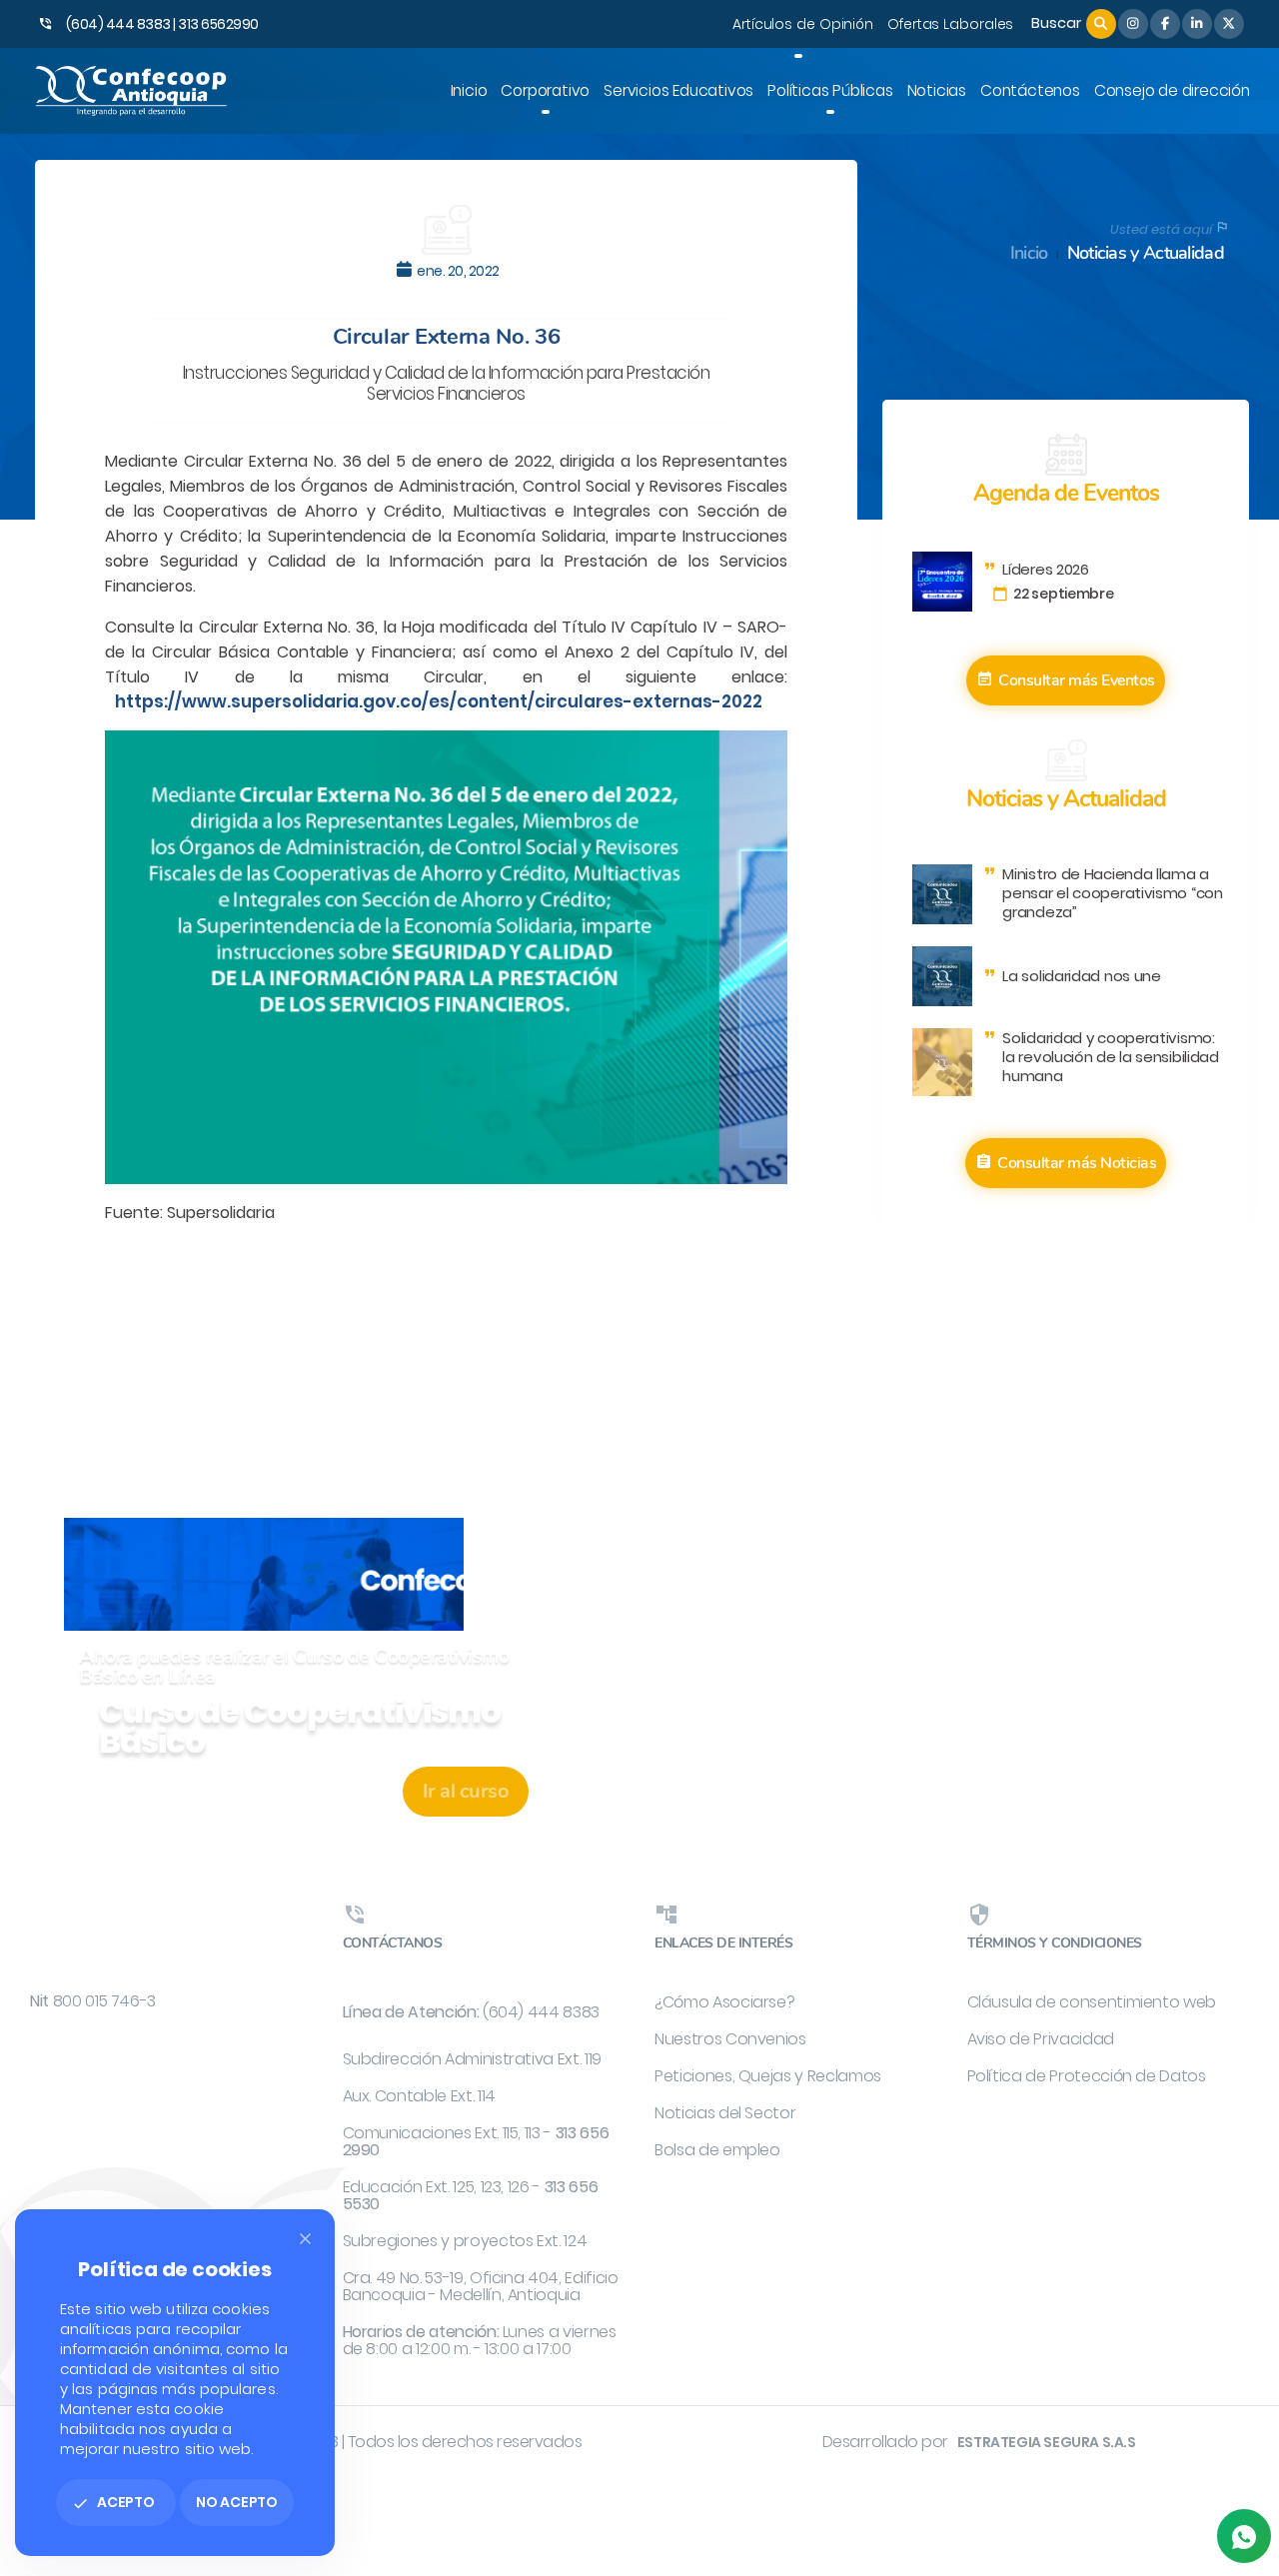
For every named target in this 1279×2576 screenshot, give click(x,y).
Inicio (1029, 253)
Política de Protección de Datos (1087, 2076)
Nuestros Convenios (730, 2039)
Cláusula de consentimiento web (1092, 2002)
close (305, 2239)
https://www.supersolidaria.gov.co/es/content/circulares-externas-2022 (439, 701)
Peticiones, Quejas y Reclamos (768, 2076)
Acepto (113, 2502)
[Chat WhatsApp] (1244, 2536)
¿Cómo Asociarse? (724, 2002)
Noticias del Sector (725, 2113)
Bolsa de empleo (717, 2150)
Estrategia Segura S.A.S (1047, 2442)
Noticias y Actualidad (1146, 253)
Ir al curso (466, 1791)
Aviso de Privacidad (1041, 2039)
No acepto (237, 2502)
